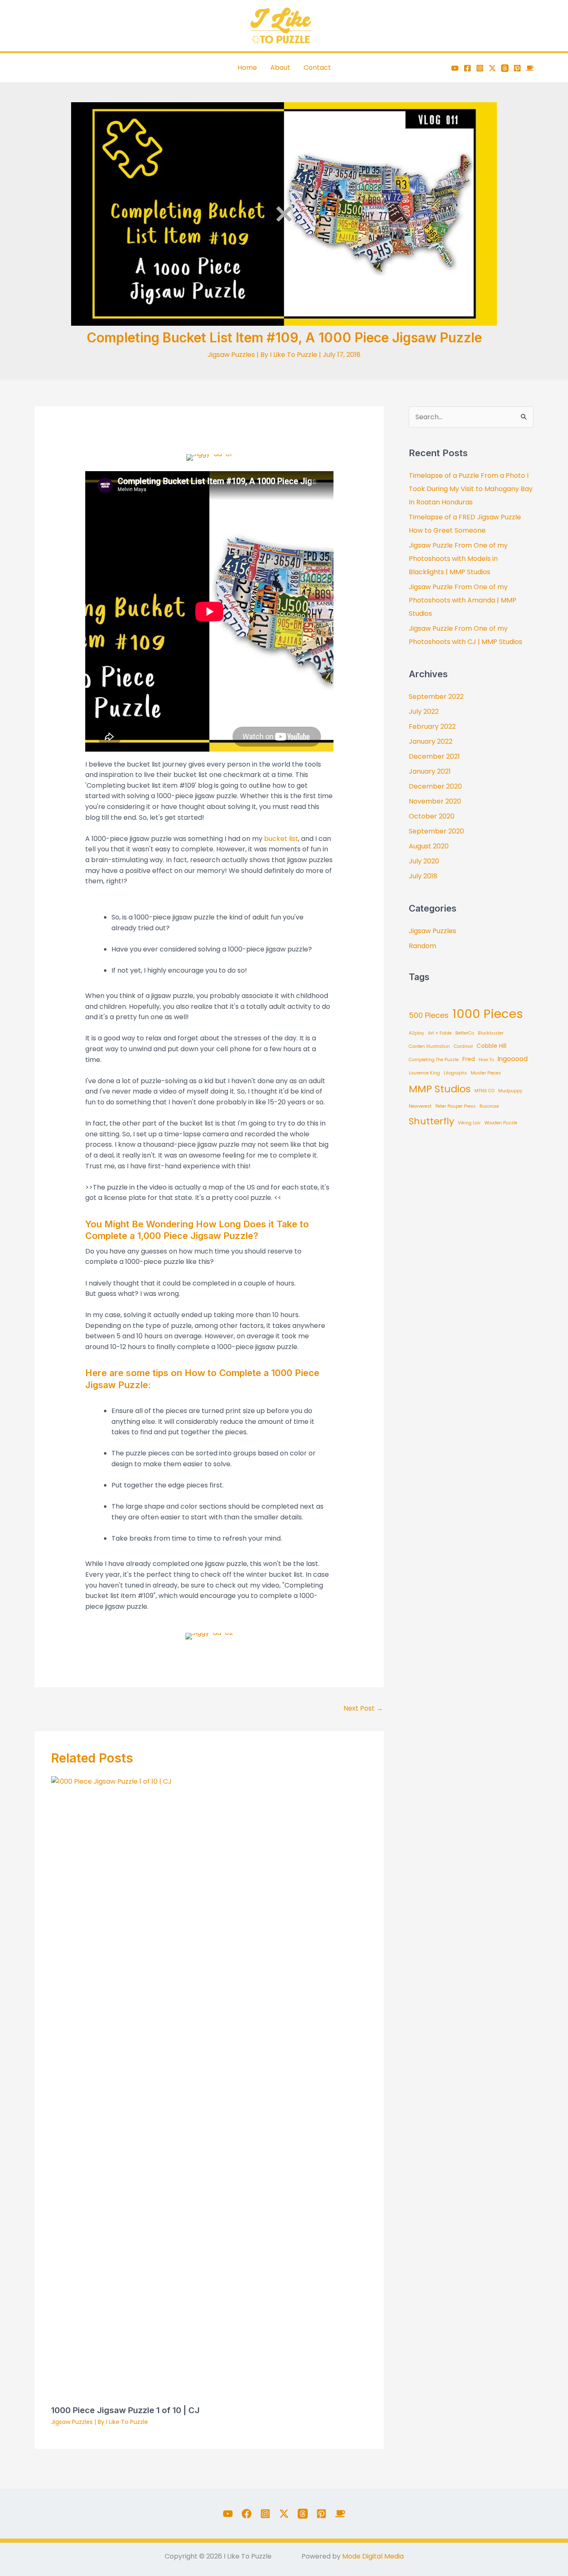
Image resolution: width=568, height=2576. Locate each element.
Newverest (420, 1106)
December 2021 (434, 756)
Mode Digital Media (373, 2556)
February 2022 (432, 726)
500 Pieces (429, 1015)
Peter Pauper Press (456, 1106)
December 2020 (435, 786)
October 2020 (432, 816)
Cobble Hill (491, 1046)
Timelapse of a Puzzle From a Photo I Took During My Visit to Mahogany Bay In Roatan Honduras (471, 489)
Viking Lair (469, 1123)
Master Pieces (486, 1073)
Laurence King (424, 1073)
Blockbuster (491, 1033)
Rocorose (489, 1106)
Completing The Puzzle (434, 1060)
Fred (469, 1059)
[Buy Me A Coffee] (530, 68)
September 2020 (436, 831)
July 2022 (424, 712)
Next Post (363, 1708)
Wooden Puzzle (501, 1123)
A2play (416, 1033)
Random (422, 946)
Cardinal (463, 1046)
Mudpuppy (510, 1091)
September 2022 (436, 697)
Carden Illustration (429, 1046)
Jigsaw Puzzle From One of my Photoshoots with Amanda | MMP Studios (463, 600)
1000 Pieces (488, 1014)
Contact (317, 68)
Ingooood (513, 1059)
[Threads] (505, 68)
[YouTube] (455, 68)
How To (486, 1060)
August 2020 (429, 846)
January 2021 (430, 771)
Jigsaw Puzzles (231, 355)
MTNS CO (484, 1091)
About (280, 68)
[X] (492, 68)
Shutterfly (431, 1121)
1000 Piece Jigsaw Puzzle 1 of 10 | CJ (125, 2410)
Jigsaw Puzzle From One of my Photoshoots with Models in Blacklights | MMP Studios (458, 559)
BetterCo (465, 1033)
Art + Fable (440, 1033)
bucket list (281, 839)
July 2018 (423, 876)
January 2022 (431, 741)
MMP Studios (440, 1089)
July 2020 (424, 861)
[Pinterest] (517, 68)
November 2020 (435, 801)
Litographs (455, 1073)
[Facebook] (467, 68)
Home (247, 68)
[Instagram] (480, 68)
